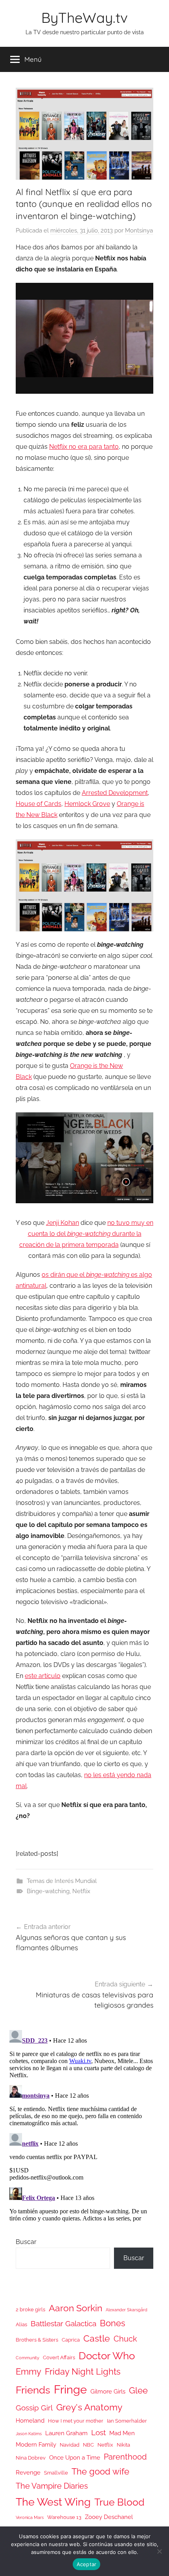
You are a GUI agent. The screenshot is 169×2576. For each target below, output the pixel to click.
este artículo (43, 1676)
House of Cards (39, 804)
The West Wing (53, 2502)
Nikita (123, 2445)
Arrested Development (115, 793)
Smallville (56, 2473)
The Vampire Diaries (52, 2486)
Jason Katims (29, 2434)
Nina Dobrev (31, 2458)
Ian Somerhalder (127, 2421)
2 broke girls (30, 2310)
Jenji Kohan (62, 1223)
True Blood (119, 2502)
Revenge (28, 2472)
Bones (113, 2323)
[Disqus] (84, 2125)
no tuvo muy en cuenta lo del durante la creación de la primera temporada (86, 1234)
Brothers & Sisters (37, 2340)
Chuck (125, 2339)
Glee (138, 2391)
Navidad (70, 2445)
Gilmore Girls (108, 2391)
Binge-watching (48, 1891)
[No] (159, 2551)
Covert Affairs (59, 2357)
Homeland (30, 2420)
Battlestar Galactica (63, 2323)
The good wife (100, 2472)
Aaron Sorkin (75, 2308)
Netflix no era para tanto (84, 447)
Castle (97, 2338)
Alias (21, 2324)
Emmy (28, 2372)
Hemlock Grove (87, 804)
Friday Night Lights (83, 2372)
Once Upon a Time (75, 2457)
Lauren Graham (66, 2433)
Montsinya (139, 230)
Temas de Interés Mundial (62, 1881)
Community (28, 2358)
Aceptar (87, 2564)
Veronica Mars (30, 2517)
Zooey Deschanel (109, 2517)
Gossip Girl (34, 2408)
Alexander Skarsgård (127, 2310)
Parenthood (125, 2457)
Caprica (71, 2340)
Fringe (70, 2389)
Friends (33, 2390)
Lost (98, 2432)
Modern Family (36, 2444)
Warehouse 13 (64, 2517)
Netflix (81, 1891)
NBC (88, 2445)
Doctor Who (107, 2356)
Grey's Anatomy (89, 2407)
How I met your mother (76, 2421)
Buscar (26, 2242)
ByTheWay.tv (84, 18)
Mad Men (122, 2433)
